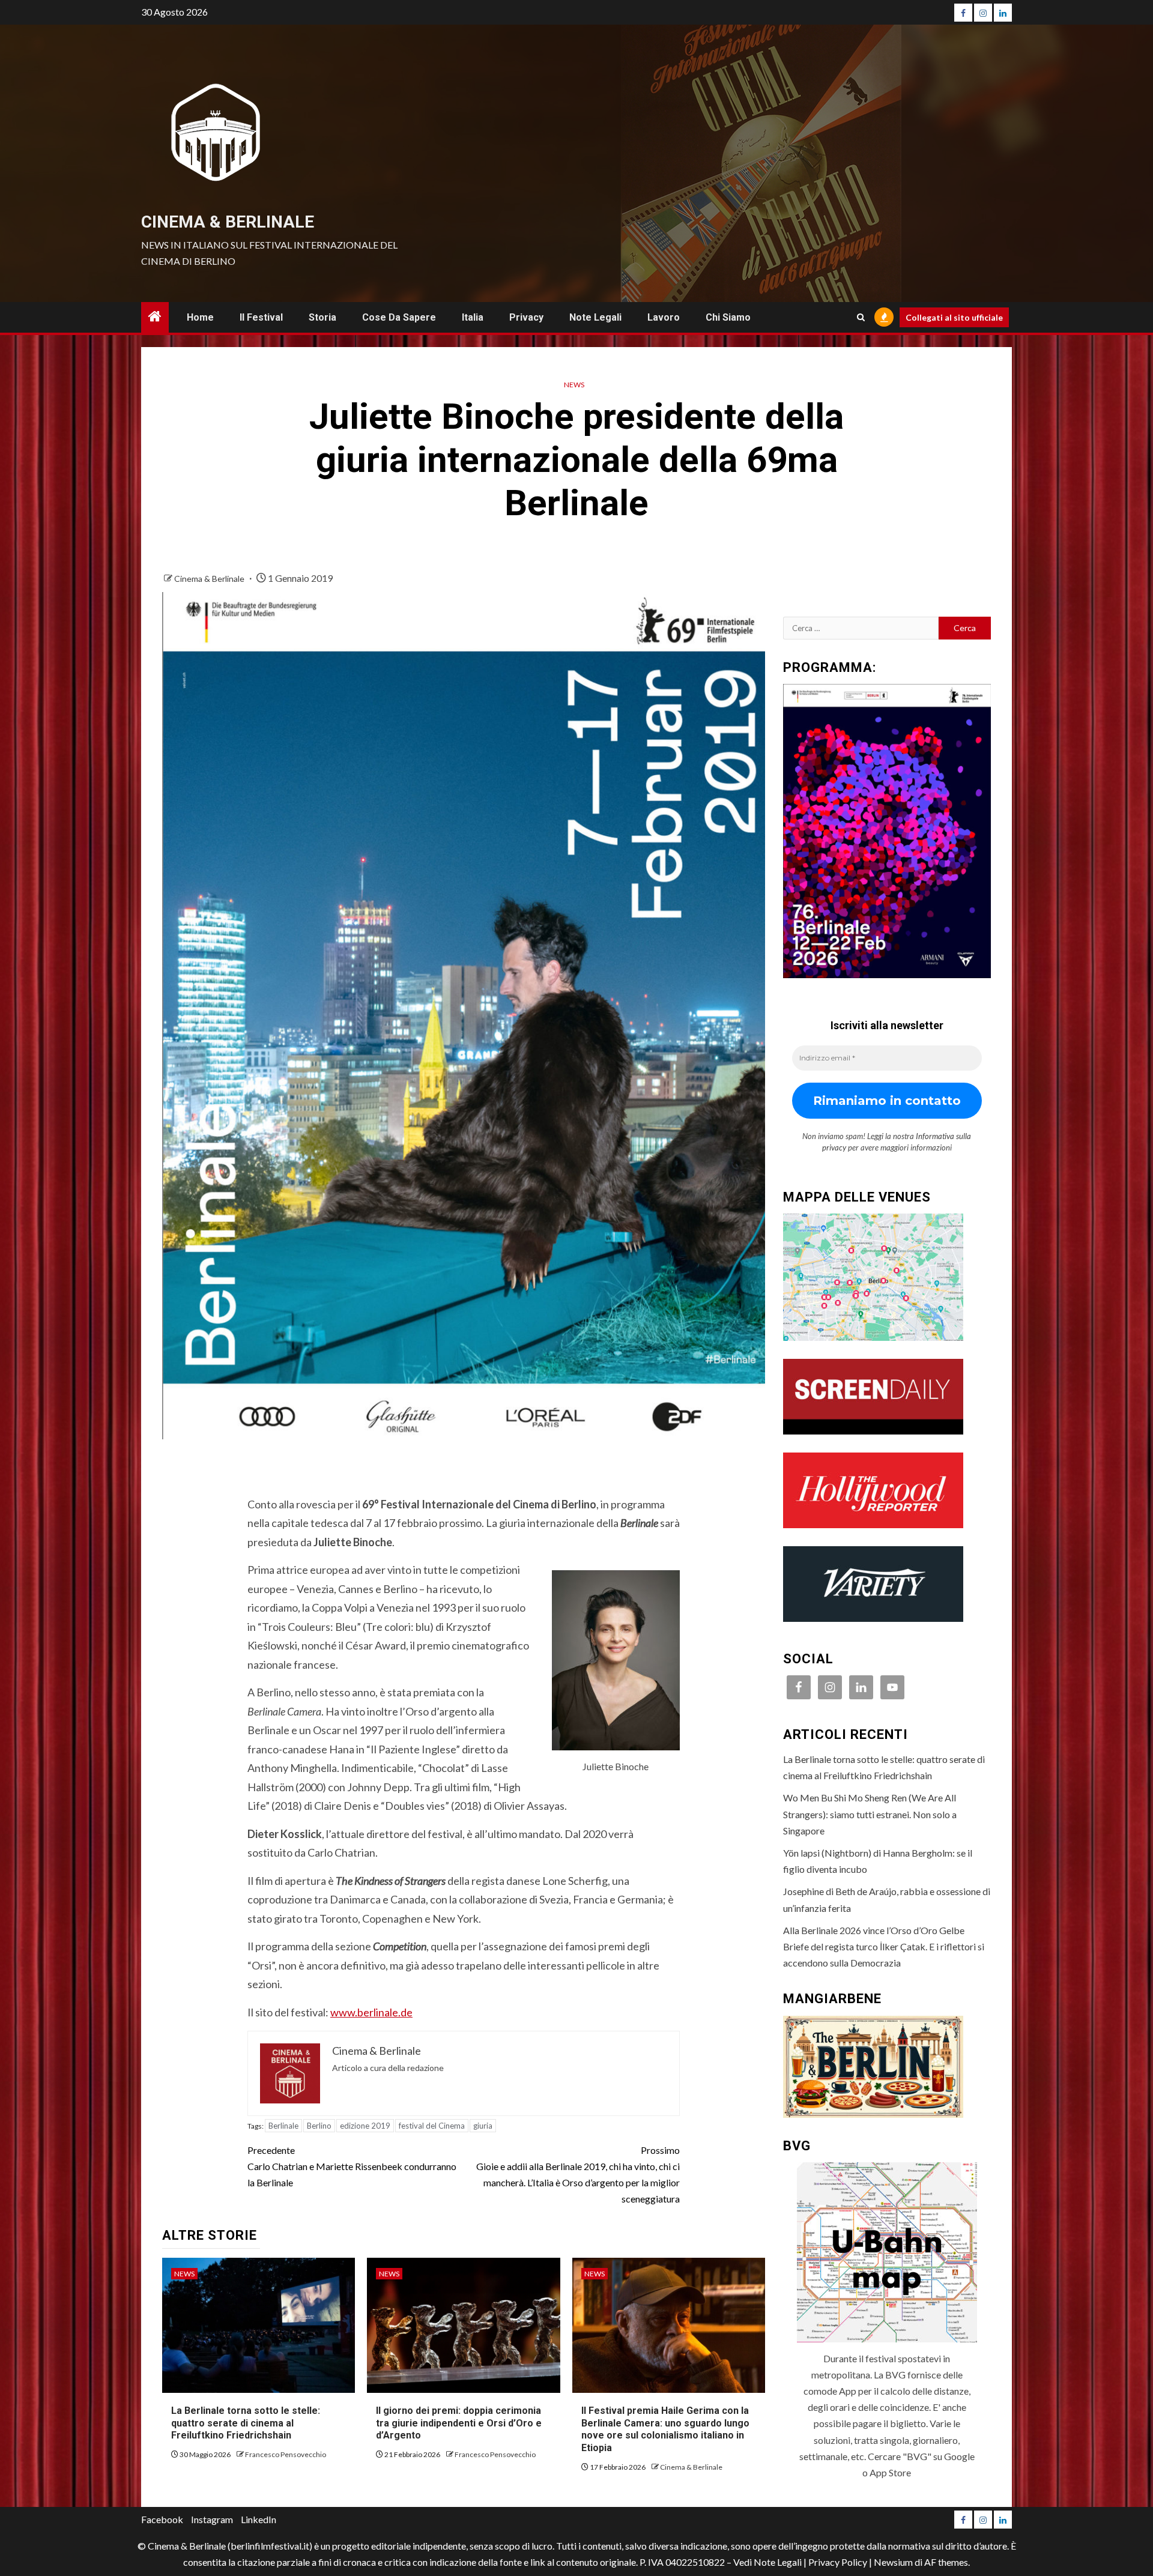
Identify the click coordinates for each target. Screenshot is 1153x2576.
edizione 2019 (365, 2126)
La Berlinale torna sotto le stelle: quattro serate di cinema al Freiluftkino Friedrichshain (246, 2423)
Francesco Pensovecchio (286, 2454)
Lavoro (664, 317)
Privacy (526, 317)
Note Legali (595, 317)
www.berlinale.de (371, 2012)
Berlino (319, 2126)
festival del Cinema (432, 2126)
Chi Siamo (728, 317)
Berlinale (283, 2126)
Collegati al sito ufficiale (954, 317)
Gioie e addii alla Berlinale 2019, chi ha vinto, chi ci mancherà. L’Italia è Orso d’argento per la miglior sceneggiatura (578, 2175)
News (574, 385)
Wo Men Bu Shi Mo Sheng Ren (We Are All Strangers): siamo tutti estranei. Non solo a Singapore (870, 1814)
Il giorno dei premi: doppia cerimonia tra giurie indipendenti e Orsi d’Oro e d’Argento (459, 2423)
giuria (483, 2126)
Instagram (212, 2519)
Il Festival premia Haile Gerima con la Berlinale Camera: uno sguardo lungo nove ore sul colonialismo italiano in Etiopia (665, 2429)
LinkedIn (259, 2519)
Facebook (162, 2519)
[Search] (861, 317)
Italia (473, 317)
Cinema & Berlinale (228, 222)
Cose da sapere (399, 317)
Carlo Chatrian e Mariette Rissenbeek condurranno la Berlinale (352, 2166)
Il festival (261, 317)
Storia (322, 317)
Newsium (893, 2562)
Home (200, 317)
